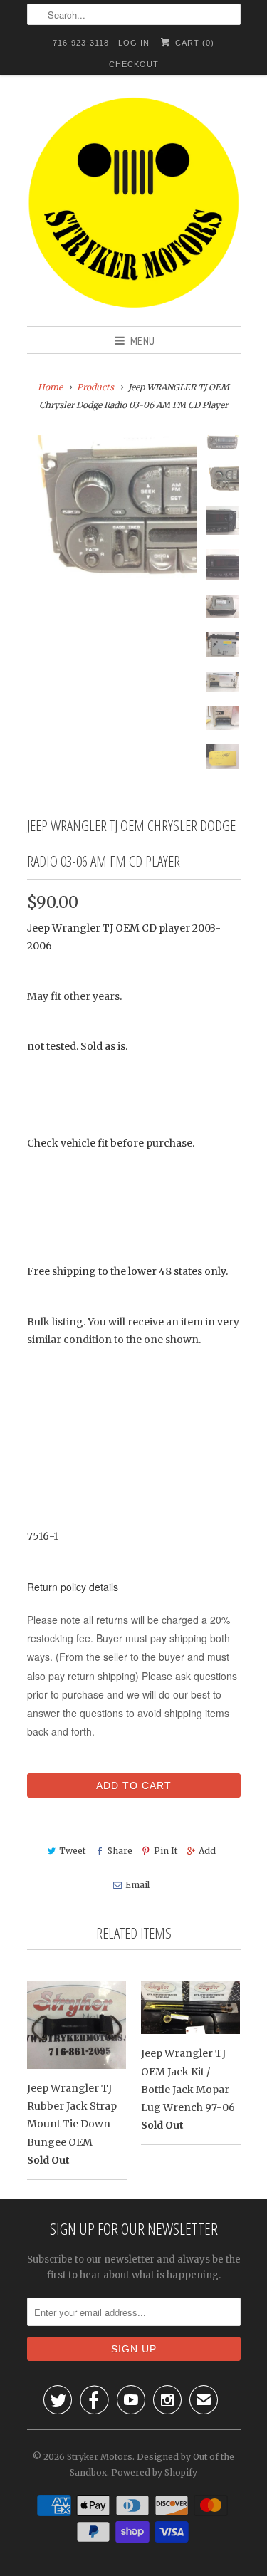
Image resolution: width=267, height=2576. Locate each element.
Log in (134, 43)
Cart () (193, 43)
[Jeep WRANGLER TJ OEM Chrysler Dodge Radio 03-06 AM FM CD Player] (112, 509)
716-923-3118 (81, 43)
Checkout (134, 64)
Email (137, 1885)
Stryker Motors (100, 2457)
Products (95, 387)
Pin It (166, 1851)
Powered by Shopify (154, 2472)
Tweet (72, 1851)
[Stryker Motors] (134, 205)
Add (207, 1851)
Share (120, 1851)
